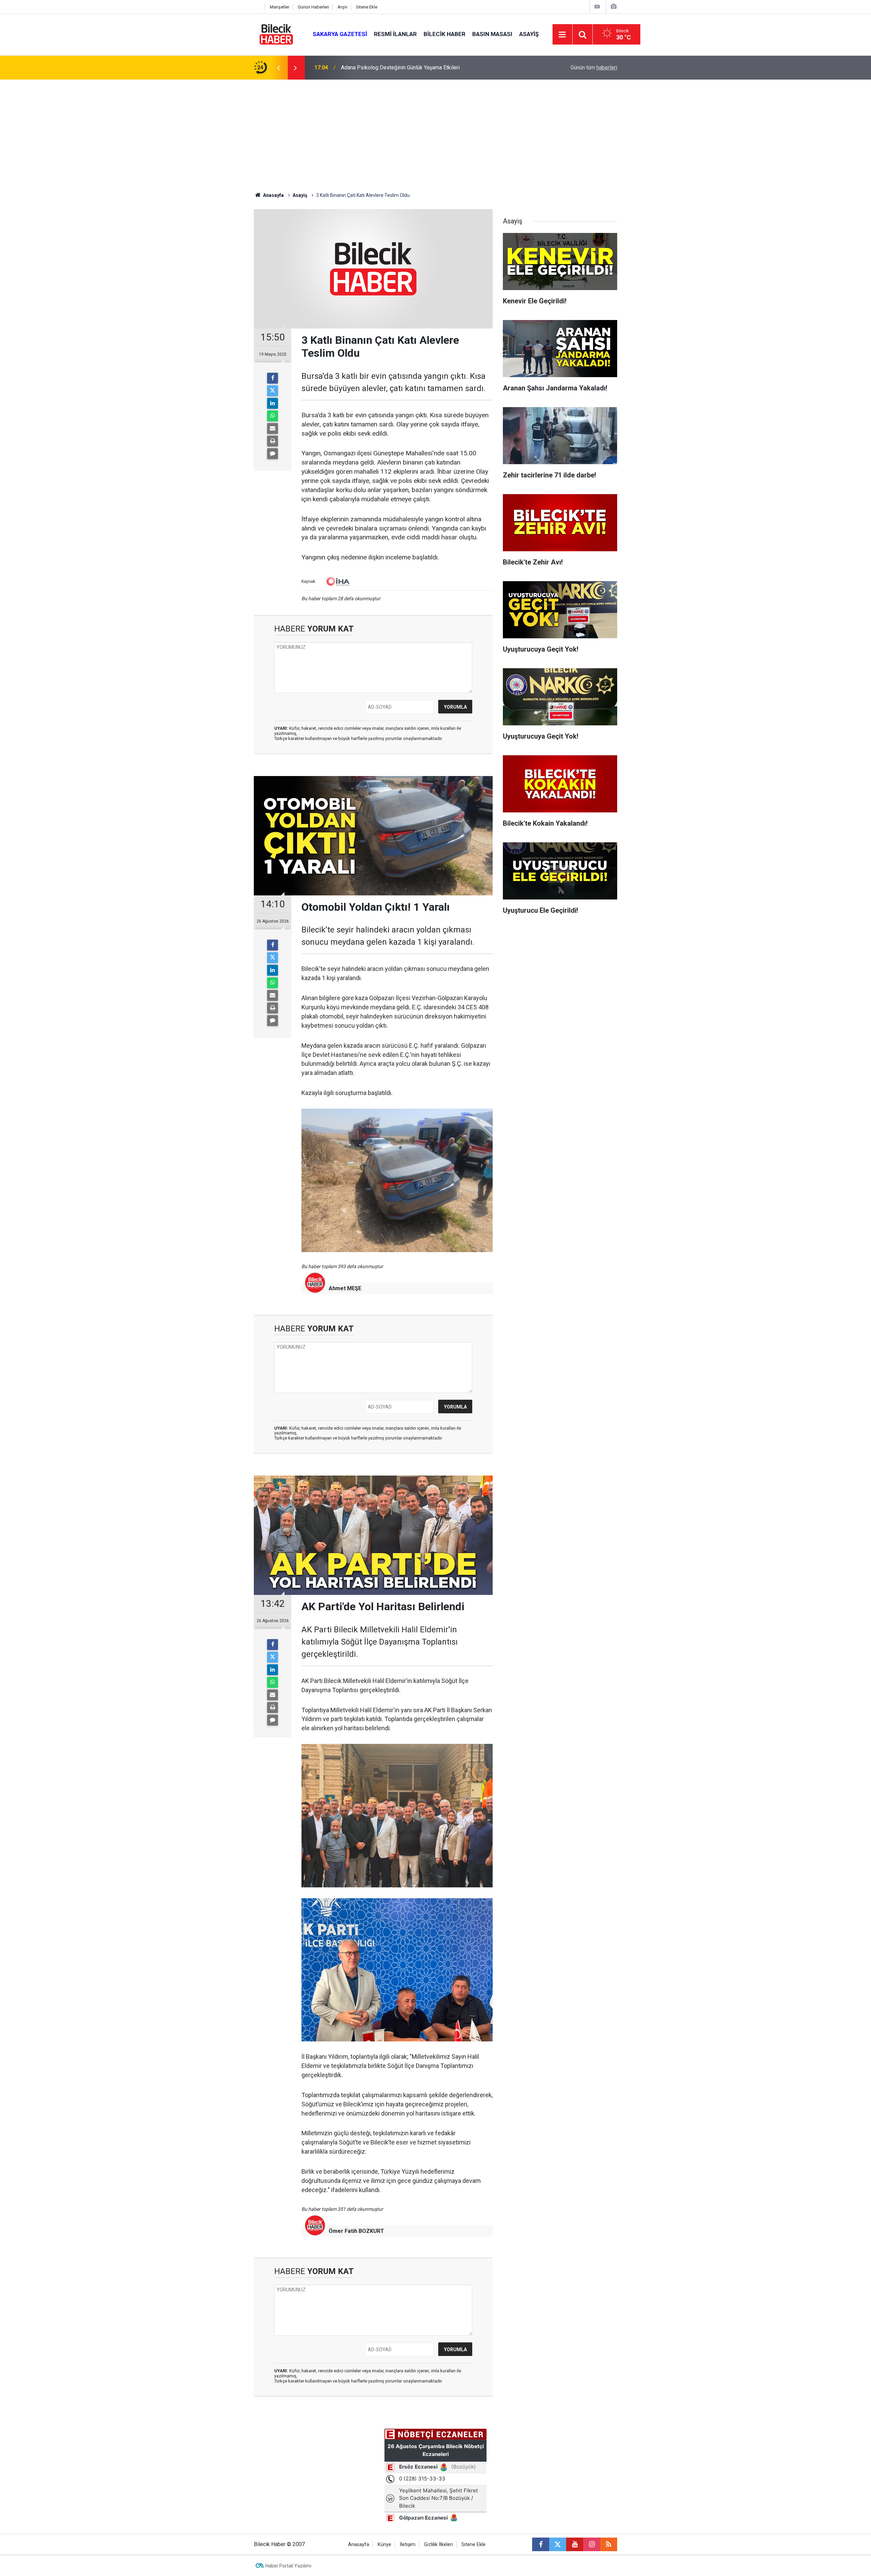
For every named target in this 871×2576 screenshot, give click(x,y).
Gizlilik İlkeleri (438, 2545)
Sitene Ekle (367, 7)
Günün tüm (594, 68)
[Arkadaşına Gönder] (273, 428)
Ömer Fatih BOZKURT (356, 2231)
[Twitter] (273, 391)
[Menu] (562, 35)
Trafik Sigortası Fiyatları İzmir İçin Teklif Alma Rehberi (404, 68)
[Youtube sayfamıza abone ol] (575, 2544)
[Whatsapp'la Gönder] (273, 416)
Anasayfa (273, 195)
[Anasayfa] (258, 7)
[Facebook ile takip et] (541, 2544)
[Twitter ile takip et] (558, 2544)
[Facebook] (273, 378)
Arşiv (342, 7)
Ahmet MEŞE (345, 1288)
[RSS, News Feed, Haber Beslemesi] (609, 2544)
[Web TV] (597, 7)
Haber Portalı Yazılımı (288, 2566)
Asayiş (529, 34)
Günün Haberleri (313, 7)
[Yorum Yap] (273, 454)
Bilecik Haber (445, 34)
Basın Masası (492, 34)
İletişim (408, 2545)
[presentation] (278, 68)
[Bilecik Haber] (276, 34)
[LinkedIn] (273, 403)
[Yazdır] (273, 441)
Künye (384, 2545)
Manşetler (280, 7)
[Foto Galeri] (613, 7)
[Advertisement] (435, 131)
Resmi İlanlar (395, 34)
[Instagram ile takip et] (592, 2544)
